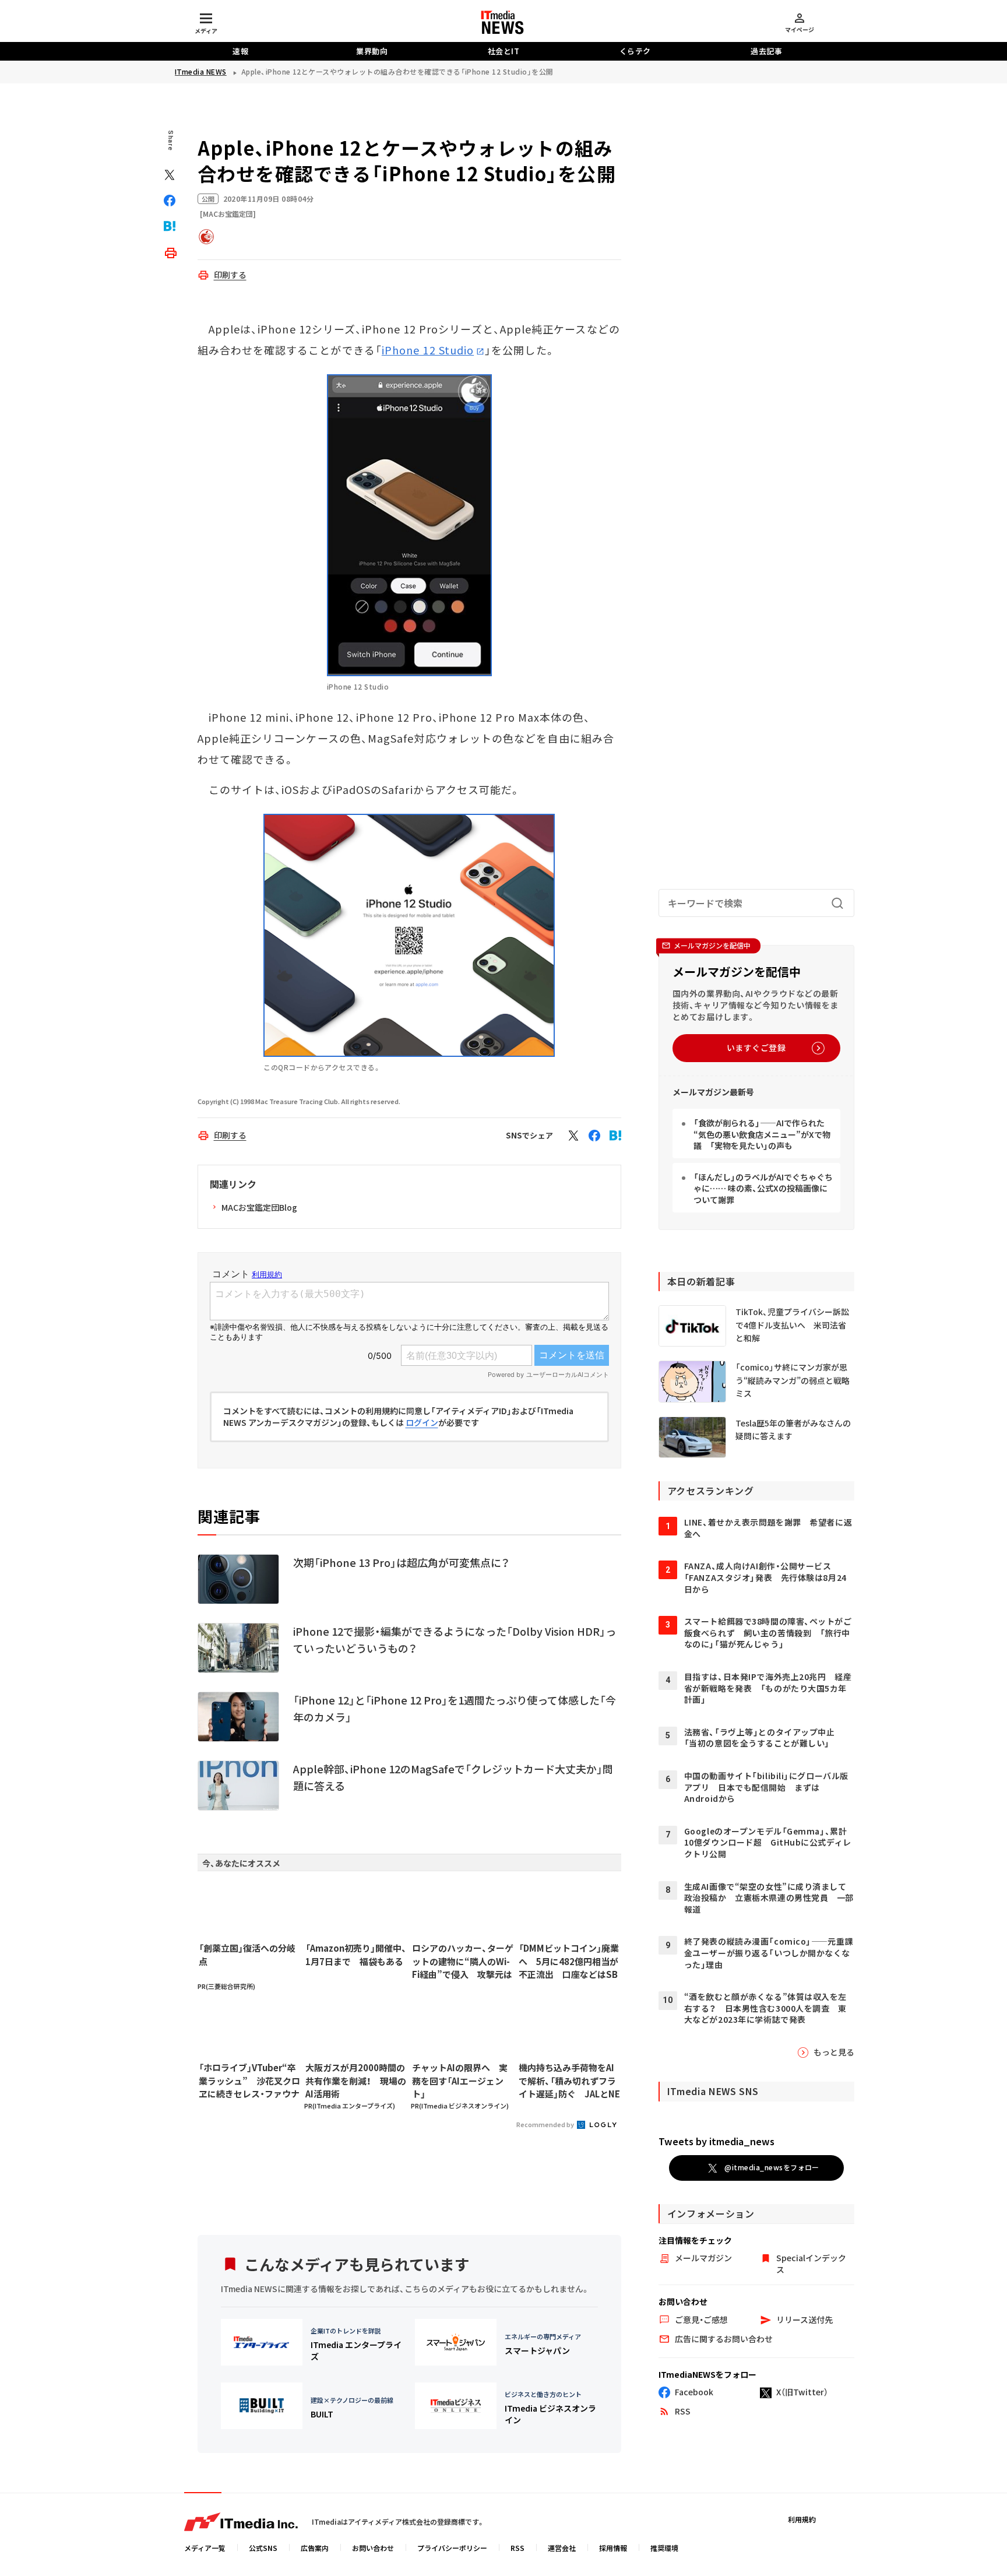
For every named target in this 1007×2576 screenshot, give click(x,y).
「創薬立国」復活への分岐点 (247, 1955)
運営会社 (562, 2548)
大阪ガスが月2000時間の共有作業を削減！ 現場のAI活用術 (356, 2081)
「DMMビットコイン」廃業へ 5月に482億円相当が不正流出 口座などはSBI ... (569, 1962)
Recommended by (546, 2124)
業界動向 (372, 51)
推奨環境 (664, 2548)
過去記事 (766, 51)
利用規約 (802, 2519)
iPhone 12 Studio (428, 350)
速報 (240, 51)
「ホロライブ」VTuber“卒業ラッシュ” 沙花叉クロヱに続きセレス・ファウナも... (249, 2081)
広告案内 (315, 2548)
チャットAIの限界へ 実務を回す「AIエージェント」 (460, 2081)
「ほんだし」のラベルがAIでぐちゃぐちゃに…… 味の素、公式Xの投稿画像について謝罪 (763, 1188)
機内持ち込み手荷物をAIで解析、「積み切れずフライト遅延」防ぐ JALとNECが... (569, 2081)
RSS (517, 2548)
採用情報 (613, 2548)
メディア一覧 (205, 2548)
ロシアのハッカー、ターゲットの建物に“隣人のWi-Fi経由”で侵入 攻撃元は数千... (463, 1962)
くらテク (635, 51)
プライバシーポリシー (452, 2548)
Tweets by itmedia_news (716, 2141)
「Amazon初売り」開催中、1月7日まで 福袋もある (356, 1955)
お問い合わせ (373, 2548)
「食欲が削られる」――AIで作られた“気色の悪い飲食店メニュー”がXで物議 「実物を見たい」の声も (762, 1134)
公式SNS (263, 2548)
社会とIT (504, 51)
